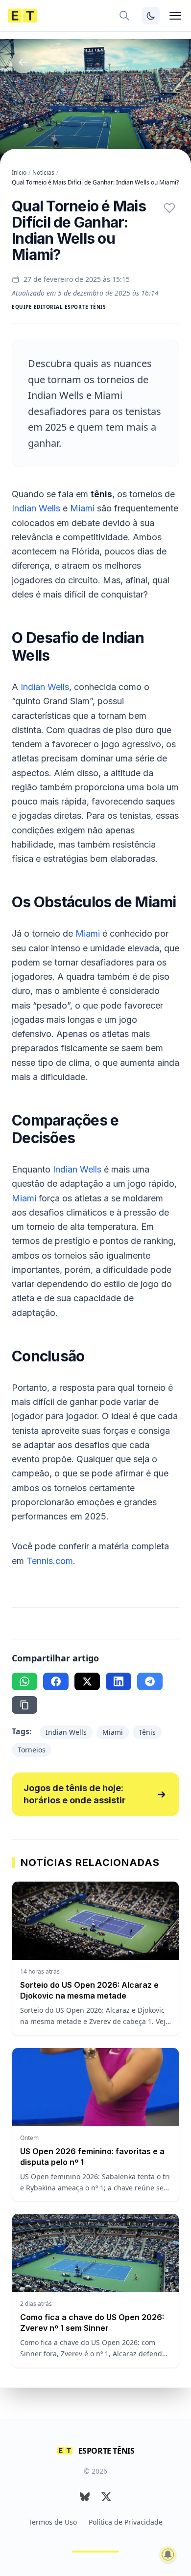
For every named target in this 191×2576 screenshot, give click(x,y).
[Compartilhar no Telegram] (150, 1681)
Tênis (147, 1732)
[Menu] (175, 16)
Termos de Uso (53, 2522)
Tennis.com (50, 1561)
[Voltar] (23, 62)
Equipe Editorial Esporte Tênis (59, 307)
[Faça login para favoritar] (169, 208)
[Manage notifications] (168, 2554)
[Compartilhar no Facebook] (56, 1681)
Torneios (32, 1750)
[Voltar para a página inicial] (22, 16)
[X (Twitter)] (106, 2497)
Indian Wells (36, 508)
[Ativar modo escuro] (151, 16)
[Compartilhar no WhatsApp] (24, 1681)
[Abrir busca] (124, 16)
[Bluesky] (85, 2497)
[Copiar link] (24, 1705)
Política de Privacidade (126, 2522)
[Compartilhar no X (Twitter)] (87, 1681)
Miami (82, 508)
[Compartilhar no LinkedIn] (119, 1681)
